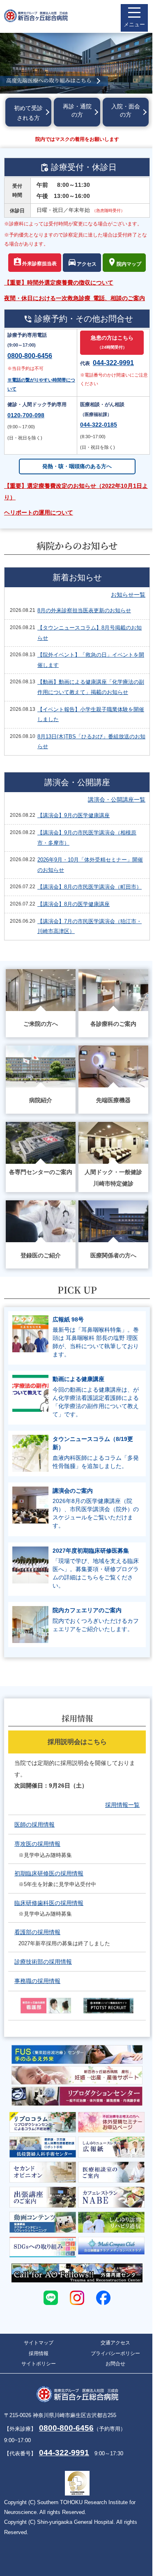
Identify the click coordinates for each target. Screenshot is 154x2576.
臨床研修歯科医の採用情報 (49, 1903)
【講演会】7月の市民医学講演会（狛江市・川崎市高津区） (90, 926)
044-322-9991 (113, 363)
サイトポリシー (39, 2364)
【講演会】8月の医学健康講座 (74, 904)
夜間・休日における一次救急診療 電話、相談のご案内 (75, 298)
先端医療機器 (113, 1100)
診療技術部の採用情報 (43, 1962)
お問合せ (115, 2364)
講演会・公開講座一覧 (117, 800)
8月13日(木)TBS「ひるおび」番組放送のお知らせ (91, 742)
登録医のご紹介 (41, 1255)
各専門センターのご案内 (41, 1172)
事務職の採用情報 (37, 1981)
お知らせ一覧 (128, 595)
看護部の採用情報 (37, 1932)
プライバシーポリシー (115, 2353)
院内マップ (129, 263)
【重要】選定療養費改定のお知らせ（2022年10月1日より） (76, 491)
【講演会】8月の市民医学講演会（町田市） (90, 887)
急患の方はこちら (112, 342)
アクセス (87, 263)
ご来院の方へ (41, 1024)
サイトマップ (39, 2343)
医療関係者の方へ (113, 1255)
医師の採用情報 (34, 1825)
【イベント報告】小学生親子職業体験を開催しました (91, 715)
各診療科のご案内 (113, 1024)
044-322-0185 (99, 425)
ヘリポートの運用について (39, 512)
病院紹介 (41, 1100)
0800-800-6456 (30, 356)
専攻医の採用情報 (37, 1844)
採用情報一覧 (122, 1805)
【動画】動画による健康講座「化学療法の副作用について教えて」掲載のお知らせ (91, 687)
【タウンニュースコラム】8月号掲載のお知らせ (90, 633)
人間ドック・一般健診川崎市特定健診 (113, 1178)
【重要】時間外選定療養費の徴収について (59, 283)
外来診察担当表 (39, 263)
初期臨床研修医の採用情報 (49, 1873)
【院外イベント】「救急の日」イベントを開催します (91, 660)
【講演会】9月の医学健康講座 (74, 815)
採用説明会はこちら (77, 1742)
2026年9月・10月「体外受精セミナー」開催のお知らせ (90, 865)
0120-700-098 (26, 415)
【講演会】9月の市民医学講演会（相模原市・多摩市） (87, 838)
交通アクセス (115, 2343)
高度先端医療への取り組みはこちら (49, 80)
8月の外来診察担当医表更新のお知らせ (84, 610)
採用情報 (39, 2353)
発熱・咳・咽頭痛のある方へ (77, 466)
